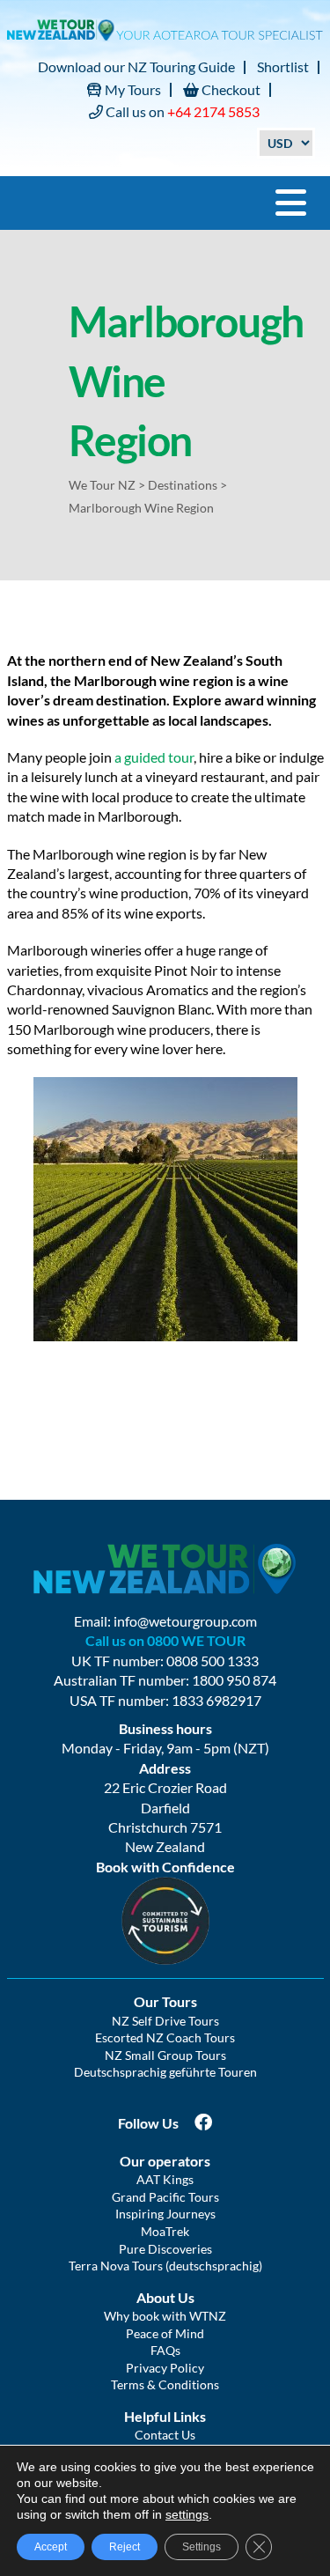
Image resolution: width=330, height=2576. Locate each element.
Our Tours (165, 2001)
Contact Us (165, 2435)
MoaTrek (165, 2231)
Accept (51, 2547)
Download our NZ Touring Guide (136, 66)
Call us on (181, 111)
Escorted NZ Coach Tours (165, 2037)
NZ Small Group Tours (165, 2055)
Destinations (183, 485)
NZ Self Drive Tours (165, 2021)
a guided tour (154, 757)
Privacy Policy (165, 2368)
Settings (202, 2547)
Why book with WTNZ (165, 2316)
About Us (165, 2297)
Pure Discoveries (165, 2249)
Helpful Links (165, 2416)
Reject (125, 2547)
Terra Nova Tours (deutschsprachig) (165, 2266)
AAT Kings (165, 2179)
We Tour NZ (102, 485)
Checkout (230, 89)
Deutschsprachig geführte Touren (165, 2072)
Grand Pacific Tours (165, 2197)
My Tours (132, 89)
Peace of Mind (165, 2333)
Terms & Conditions (165, 2384)
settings (187, 2514)
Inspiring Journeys (165, 2214)
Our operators (165, 2161)
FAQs (165, 2350)
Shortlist (283, 66)
